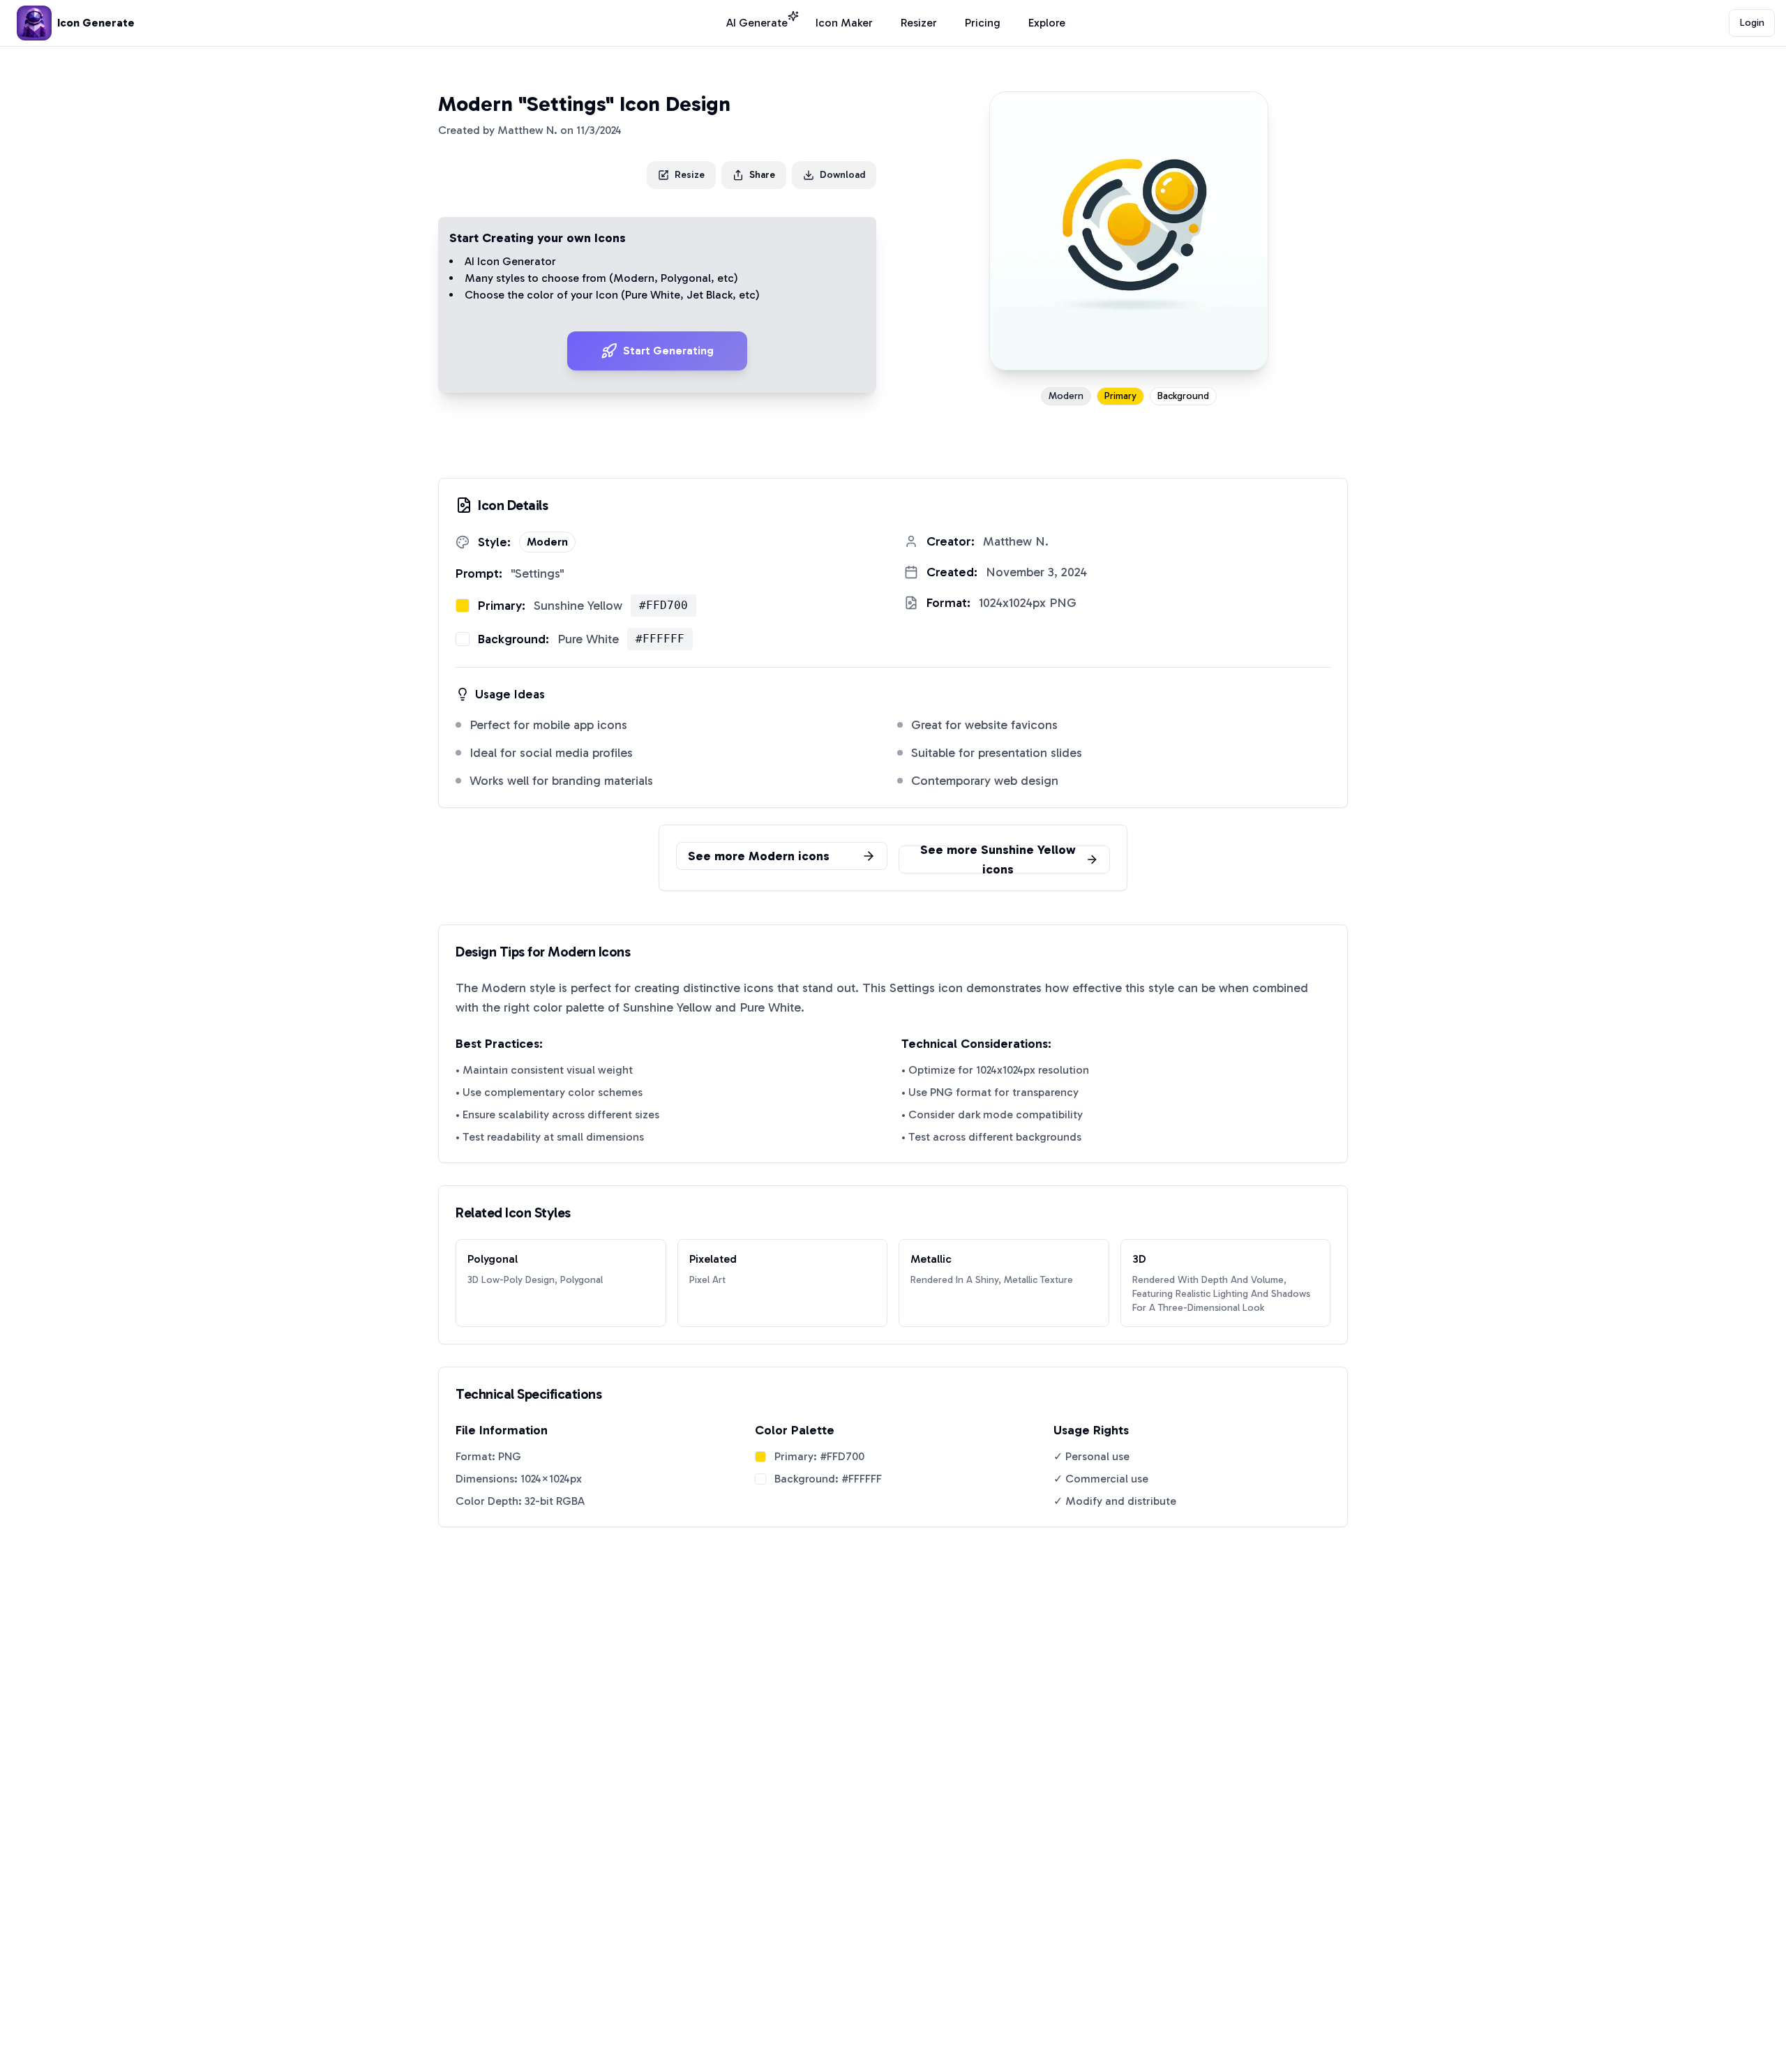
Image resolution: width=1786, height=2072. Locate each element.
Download (842, 175)
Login (1752, 23)
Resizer (919, 23)
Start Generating (668, 351)
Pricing (983, 23)
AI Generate (757, 23)
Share (762, 175)
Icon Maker (844, 23)
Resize (690, 175)
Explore (1047, 23)
